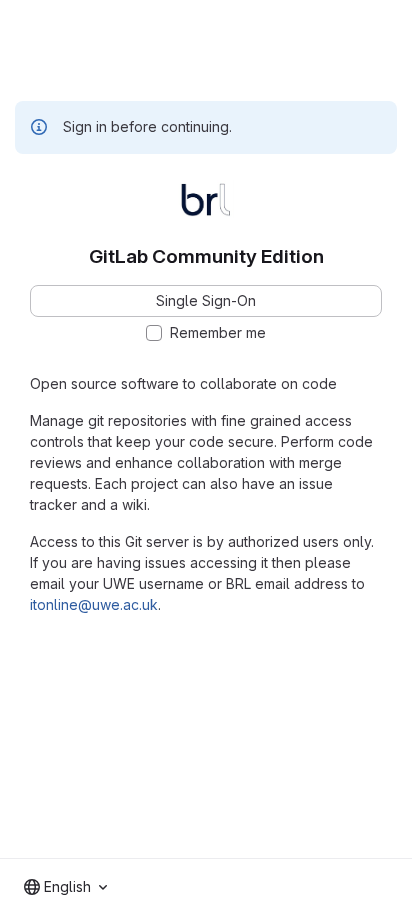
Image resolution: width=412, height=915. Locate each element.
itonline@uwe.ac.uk (94, 604)
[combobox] (65, 887)
